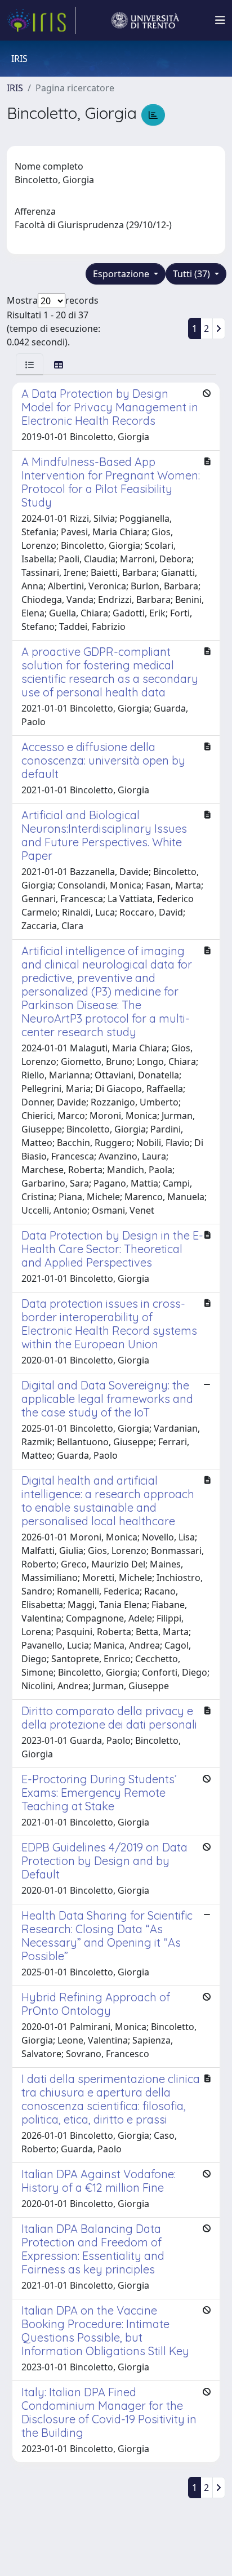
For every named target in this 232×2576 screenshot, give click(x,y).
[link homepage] (41, 20)
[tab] (30, 364)
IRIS (15, 88)
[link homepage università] (145, 20)
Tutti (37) (193, 274)
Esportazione (122, 274)
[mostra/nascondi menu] (220, 20)
